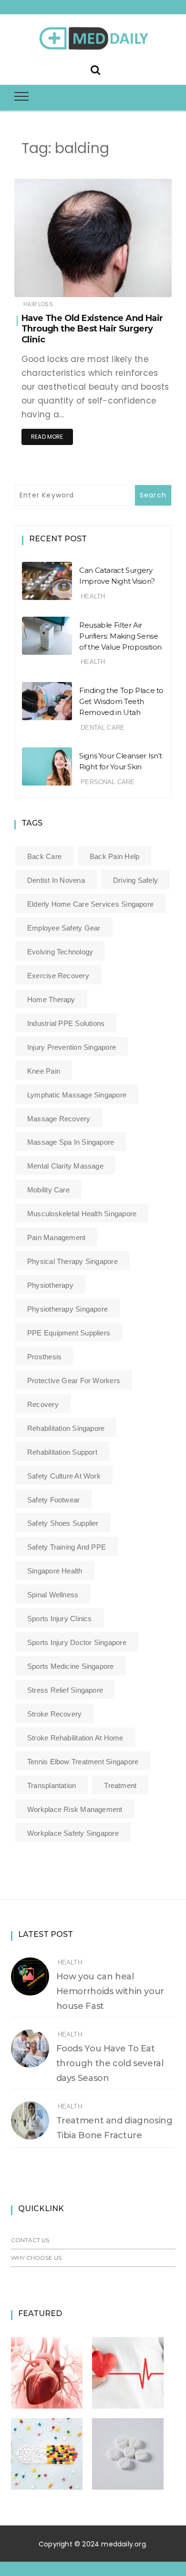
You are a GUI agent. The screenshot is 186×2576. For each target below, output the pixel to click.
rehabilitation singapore (66, 1428)
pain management (56, 1237)
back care (44, 856)
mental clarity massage (65, 1166)
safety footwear (53, 1500)
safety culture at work (64, 1476)
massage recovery (59, 1119)
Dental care (103, 728)
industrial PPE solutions (66, 1023)
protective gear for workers (74, 1381)
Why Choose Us (36, 2258)
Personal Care (108, 782)
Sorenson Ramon (68, 284)
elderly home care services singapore (90, 904)
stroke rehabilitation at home (75, 1738)
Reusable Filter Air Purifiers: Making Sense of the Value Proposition (120, 636)
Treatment (120, 1785)
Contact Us (30, 2240)
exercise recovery (58, 976)
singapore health (55, 1571)
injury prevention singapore (72, 1047)
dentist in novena (56, 880)
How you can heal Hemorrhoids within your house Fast (110, 1991)
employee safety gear (64, 928)
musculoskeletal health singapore (82, 1214)
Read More (47, 437)
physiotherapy (50, 1285)
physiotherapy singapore (67, 1309)
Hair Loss (38, 304)
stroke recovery (54, 1714)
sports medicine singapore (71, 1666)
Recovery (43, 1404)
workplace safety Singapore (73, 1833)
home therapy (51, 999)
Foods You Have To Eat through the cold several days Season (110, 2063)
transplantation (52, 1785)
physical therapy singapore (72, 1261)
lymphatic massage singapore (77, 1095)
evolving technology (60, 952)
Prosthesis (44, 1357)
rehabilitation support (62, 1452)
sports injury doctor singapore (77, 1642)
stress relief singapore (65, 1690)
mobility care (48, 1190)
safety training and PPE (67, 1547)
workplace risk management (75, 1809)
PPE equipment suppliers (69, 1333)
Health (93, 596)
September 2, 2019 (134, 283)
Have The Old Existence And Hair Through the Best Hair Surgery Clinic (92, 329)
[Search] (95, 69)
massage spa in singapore (71, 1142)
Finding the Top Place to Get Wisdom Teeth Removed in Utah (121, 701)
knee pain (44, 1071)
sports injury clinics (60, 1619)
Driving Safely (135, 880)
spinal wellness (53, 1595)
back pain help (114, 856)
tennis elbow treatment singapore (83, 1762)
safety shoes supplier (63, 1523)
